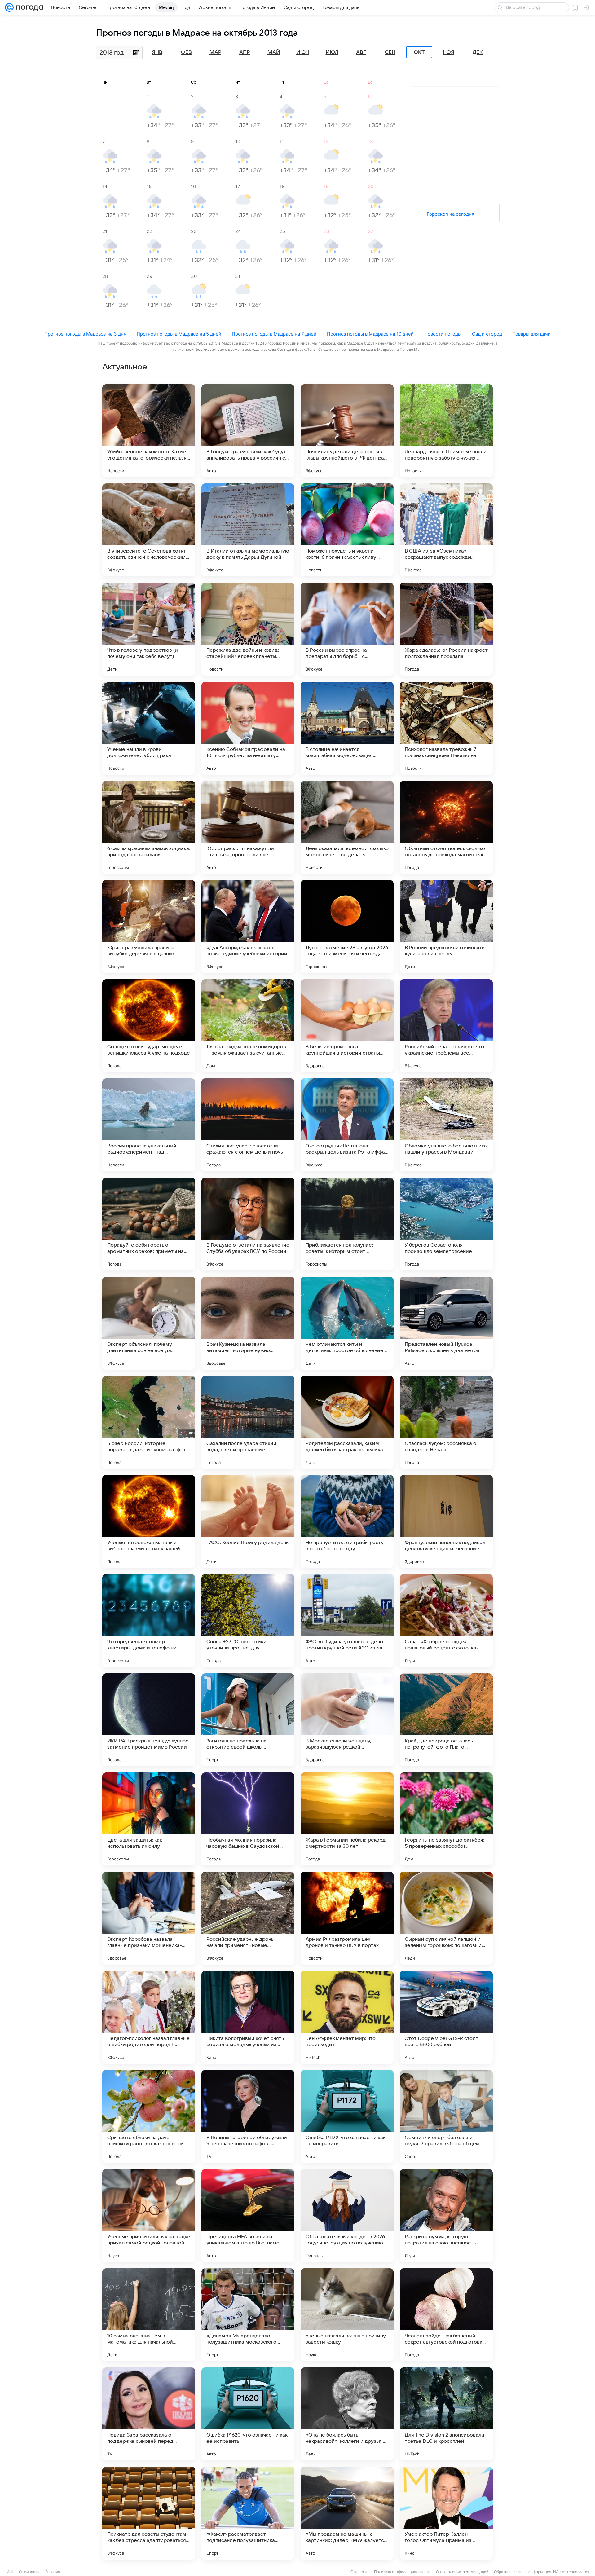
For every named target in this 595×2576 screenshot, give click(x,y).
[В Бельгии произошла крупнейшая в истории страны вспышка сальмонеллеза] (347, 1026)
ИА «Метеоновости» (571, 2572)
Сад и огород (487, 334)
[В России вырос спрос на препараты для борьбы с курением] (347, 629)
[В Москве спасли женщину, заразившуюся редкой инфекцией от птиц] (347, 1720)
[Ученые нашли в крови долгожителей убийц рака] (149, 728)
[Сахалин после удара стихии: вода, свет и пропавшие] (248, 1422)
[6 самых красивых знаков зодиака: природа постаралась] (149, 827)
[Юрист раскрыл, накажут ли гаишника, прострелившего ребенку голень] (248, 827)
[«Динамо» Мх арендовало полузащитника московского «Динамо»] (248, 2315)
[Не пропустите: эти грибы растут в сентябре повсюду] (347, 1521)
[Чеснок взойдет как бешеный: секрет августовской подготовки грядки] (446, 2315)
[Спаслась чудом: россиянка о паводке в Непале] (446, 1422)
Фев (186, 52)
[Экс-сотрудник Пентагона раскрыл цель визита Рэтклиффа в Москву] (347, 1125)
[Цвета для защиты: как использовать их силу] (149, 1819)
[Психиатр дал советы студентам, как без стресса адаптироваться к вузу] (149, 2513)
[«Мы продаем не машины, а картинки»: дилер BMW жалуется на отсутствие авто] (347, 2513)
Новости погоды (443, 334)
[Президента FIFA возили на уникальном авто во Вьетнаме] (248, 2216)
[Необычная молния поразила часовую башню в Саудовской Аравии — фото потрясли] (248, 1819)
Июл (332, 52)
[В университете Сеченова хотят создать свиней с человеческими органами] (149, 530)
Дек (478, 52)
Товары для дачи (532, 334)
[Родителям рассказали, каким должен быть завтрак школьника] (347, 1422)
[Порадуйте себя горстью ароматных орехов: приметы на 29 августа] (149, 1224)
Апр (245, 52)
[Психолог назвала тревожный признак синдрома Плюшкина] (446, 728)
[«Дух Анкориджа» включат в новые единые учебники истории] (248, 927)
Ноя (449, 52)
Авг (361, 52)
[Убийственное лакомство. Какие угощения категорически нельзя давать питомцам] (149, 431)
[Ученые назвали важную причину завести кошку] (347, 2315)
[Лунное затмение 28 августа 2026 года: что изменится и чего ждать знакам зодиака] (347, 927)
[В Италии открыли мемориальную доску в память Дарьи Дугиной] (248, 530)
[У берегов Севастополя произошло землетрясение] (446, 1224)
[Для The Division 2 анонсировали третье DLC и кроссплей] (446, 2414)
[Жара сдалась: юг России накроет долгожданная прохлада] (446, 629)
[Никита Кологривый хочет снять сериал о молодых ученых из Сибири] (248, 2017)
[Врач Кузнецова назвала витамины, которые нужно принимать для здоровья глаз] (248, 1323)
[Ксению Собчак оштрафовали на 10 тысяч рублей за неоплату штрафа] (248, 728)
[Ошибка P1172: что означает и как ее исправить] (347, 2116)
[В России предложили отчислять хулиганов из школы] (446, 927)
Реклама (53, 2572)
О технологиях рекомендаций (462, 2572)
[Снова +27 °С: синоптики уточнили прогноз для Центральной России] (248, 1621)
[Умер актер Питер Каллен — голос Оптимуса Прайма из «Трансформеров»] (446, 2513)
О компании (29, 2572)
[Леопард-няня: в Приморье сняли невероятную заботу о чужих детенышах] (446, 431)
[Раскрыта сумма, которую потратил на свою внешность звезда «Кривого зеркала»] (446, 2216)
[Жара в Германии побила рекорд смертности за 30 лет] (347, 1819)
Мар (215, 52)
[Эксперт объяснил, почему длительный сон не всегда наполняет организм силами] (149, 1323)
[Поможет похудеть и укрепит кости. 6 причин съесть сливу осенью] (347, 530)
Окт (419, 52)
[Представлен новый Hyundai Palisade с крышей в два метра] (446, 1323)
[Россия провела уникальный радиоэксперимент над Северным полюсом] (149, 1125)
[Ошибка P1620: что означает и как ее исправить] (248, 2414)
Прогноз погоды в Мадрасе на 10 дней (370, 334)
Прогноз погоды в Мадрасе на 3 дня (85, 334)
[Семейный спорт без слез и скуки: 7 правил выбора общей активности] (446, 2116)
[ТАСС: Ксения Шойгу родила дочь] (248, 1521)
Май (274, 52)
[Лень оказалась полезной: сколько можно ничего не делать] (347, 827)
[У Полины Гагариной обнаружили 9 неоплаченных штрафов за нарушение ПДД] (248, 2116)
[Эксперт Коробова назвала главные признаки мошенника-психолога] (149, 1918)
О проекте (359, 2572)
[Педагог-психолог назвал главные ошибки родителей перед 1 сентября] (149, 2017)
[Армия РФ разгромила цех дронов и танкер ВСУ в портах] (347, 1918)
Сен (390, 52)
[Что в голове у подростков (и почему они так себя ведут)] (149, 629)
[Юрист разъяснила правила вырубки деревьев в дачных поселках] (149, 927)
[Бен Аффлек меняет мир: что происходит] (347, 2017)
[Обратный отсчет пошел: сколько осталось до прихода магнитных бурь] (446, 827)
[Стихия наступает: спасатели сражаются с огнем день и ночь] (248, 1125)
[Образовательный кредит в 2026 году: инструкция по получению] (347, 2216)
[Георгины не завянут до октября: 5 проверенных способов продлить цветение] (446, 1819)
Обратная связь (508, 2572)
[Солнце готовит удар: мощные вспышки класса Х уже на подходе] (149, 1026)
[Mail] (9, 7)
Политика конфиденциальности (402, 2572)
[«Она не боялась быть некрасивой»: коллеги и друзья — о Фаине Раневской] (347, 2414)
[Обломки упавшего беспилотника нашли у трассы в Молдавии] (446, 1125)
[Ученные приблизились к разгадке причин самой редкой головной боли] (149, 2216)
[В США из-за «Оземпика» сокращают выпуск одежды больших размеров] (446, 530)
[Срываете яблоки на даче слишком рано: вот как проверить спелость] (149, 2116)
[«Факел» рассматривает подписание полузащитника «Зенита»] (248, 2513)
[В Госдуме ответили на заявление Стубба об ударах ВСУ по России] (248, 1224)
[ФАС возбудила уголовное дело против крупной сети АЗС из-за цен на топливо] (347, 1621)
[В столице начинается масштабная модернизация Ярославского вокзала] (347, 728)
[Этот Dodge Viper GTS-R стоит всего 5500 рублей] (446, 2017)
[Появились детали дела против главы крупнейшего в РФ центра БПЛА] (347, 431)
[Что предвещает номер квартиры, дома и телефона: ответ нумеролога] (149, 1621)
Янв (157, 52)
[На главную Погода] (29, 7)
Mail (10, 2572)
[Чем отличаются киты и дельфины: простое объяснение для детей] (347, 1323)
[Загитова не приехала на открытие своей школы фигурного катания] (248, 1720)
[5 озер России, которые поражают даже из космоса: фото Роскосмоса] (149, 1422)
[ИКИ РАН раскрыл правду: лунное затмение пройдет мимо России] (149, 1720)
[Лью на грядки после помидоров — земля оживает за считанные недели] (248, 1026)
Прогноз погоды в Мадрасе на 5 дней (179, 334)
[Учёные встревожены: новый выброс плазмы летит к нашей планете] (149, 1521)
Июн (303, 52)
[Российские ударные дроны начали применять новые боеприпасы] (248, 1918)
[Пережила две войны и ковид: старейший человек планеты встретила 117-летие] (248, 629)
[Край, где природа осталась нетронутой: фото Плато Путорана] (446, 1720)
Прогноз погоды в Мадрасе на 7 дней (274, 334)
